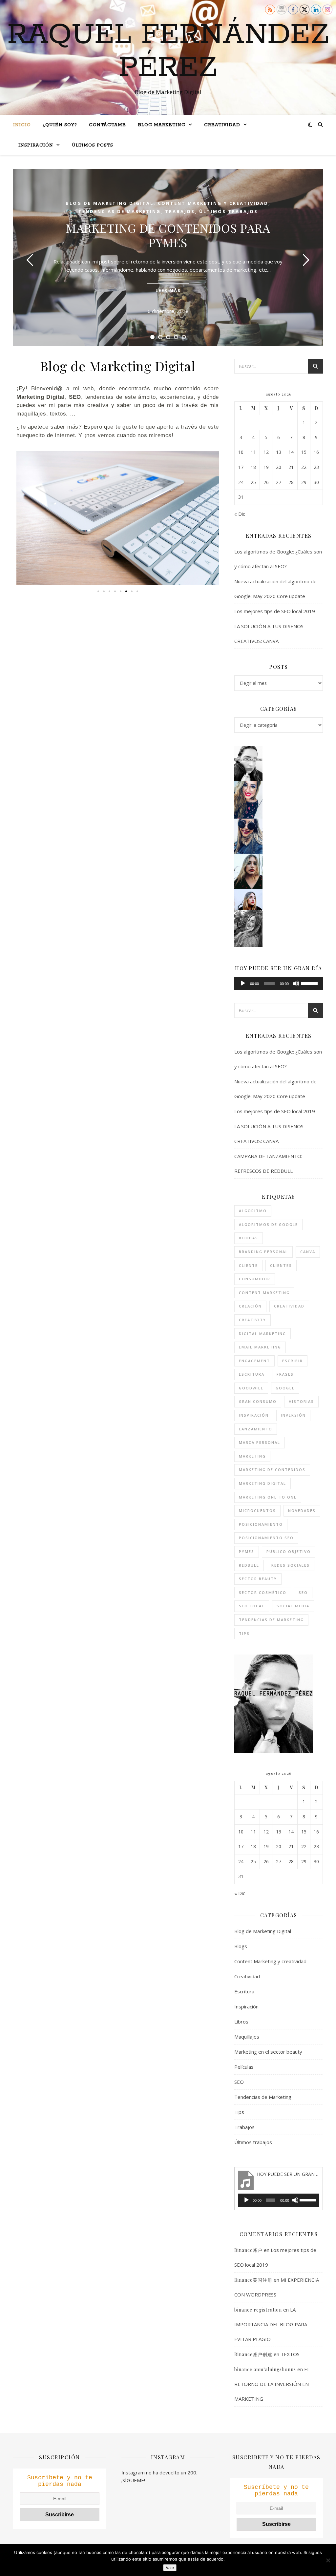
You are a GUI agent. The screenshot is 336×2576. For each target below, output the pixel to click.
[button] (23, 518)
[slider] (310, 983)
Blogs (241, 1946)
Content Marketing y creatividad (213, 203)
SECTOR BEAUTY (258, 1579)
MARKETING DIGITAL (262, 1483)
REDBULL (249, 1565)
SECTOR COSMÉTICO (263, 1592)
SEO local (252, 1606)
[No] (328, 2560)
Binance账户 (248, 2250)
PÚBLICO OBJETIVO (289, 1551)
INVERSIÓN (293, 1415)
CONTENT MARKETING (264, 1293)
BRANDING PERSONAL (263, 1252)
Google (285, 1388)
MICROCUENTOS (257, 1511)
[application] (279, 983)
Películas (244, 2067)
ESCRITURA (252, 1374)
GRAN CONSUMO (258, 1401)
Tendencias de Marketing (120, 211)
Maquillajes (247, 2037)
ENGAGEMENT (254, 1361)
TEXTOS (290, 2354)
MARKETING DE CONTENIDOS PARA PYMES (168, 235)
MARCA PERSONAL (260, 1442)
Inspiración (246, 2006)
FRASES (285, 1374)
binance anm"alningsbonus (265, 2369)
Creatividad (247, 1976)
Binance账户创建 (253, 2354)
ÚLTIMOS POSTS (93, 145)
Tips (239, 2112)
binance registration (258, 2310)
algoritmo (253, 1211)
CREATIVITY (252, 1320)
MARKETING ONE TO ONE (268, 1497)
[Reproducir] (243, 983)
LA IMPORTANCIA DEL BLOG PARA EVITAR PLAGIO (271, 2324)
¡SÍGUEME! (133, 2480)
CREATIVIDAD (222, 125)
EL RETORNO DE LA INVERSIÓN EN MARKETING (272, 2384)
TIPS (244, 1633)
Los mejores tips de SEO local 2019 (275, 611)
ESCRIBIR (293, 1361)
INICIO (22, 125)
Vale (170, 2568)
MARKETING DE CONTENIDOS (272, 1470)
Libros (241, 2022)
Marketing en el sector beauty (268, 2052)
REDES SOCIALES (291, 1565)
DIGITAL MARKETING (262, 1334)
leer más (168, 290)
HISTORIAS (301, 1401)
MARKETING (252, 1456)
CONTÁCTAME (107, 125)
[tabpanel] (168, 257)
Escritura (244, 1991)
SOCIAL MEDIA (293, 1606)
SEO (303, 1592)
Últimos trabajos (229, 211)
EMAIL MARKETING (260, 1347)
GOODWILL (251, 1388)
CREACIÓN (250, 1306)
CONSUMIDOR (255, 1279)
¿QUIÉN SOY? (60, 125)
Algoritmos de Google (268, 1224)
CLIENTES (281, 1265)
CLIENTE (248, 1265)
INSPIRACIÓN (36, 145)
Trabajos (180, 211)
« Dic (240, 514)
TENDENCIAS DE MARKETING (271, 1620)
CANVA (308, 1252)
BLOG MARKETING (162, 125)
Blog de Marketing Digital (110, 203)
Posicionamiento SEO (266, 1538)
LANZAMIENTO (256, 1429)
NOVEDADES (302, 1511)
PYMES (247, 1551)
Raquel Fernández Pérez (168, 51)
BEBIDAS (249, 1238)
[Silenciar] (296, 983)
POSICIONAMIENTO (261, 1524)
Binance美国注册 (253, 2280)
